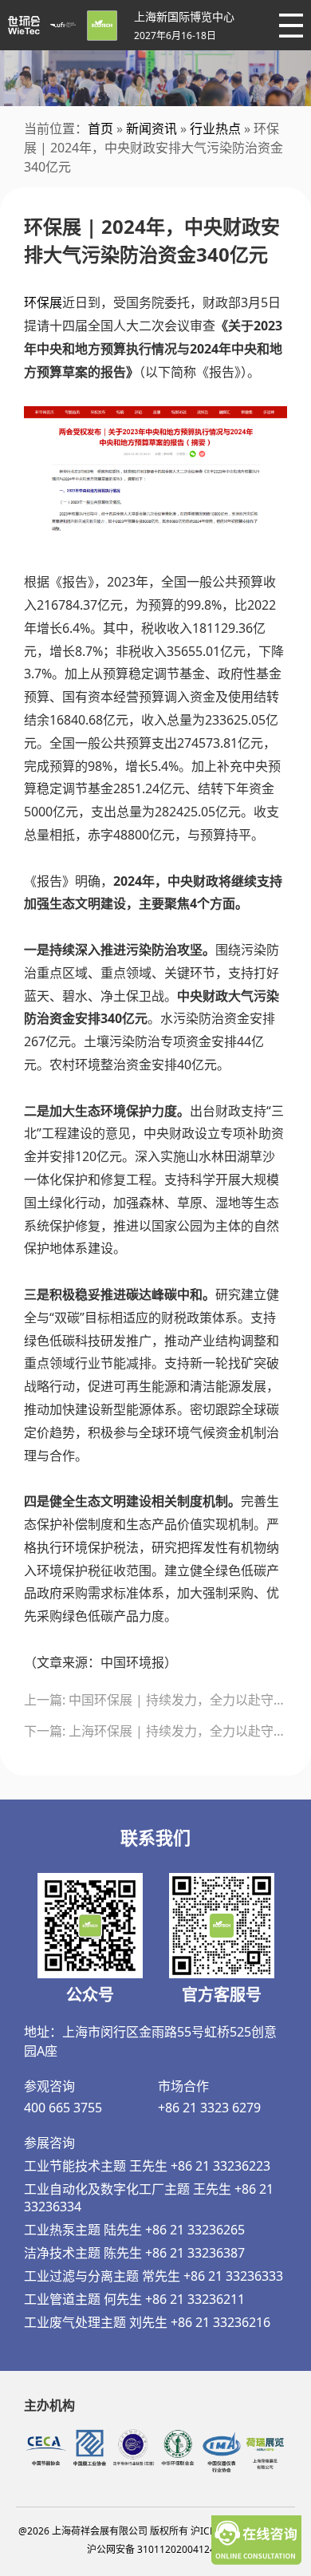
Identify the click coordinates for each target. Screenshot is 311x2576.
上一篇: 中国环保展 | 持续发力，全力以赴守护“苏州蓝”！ (155, 1700)
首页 (100, 128)
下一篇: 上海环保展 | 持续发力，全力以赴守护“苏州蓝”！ (155, 1731)
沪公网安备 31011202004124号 (156, 2549)
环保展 (43, 302)
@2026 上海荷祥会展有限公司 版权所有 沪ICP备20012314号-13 (156, 2531)
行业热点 (215, 128)
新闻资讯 (152, 128)
